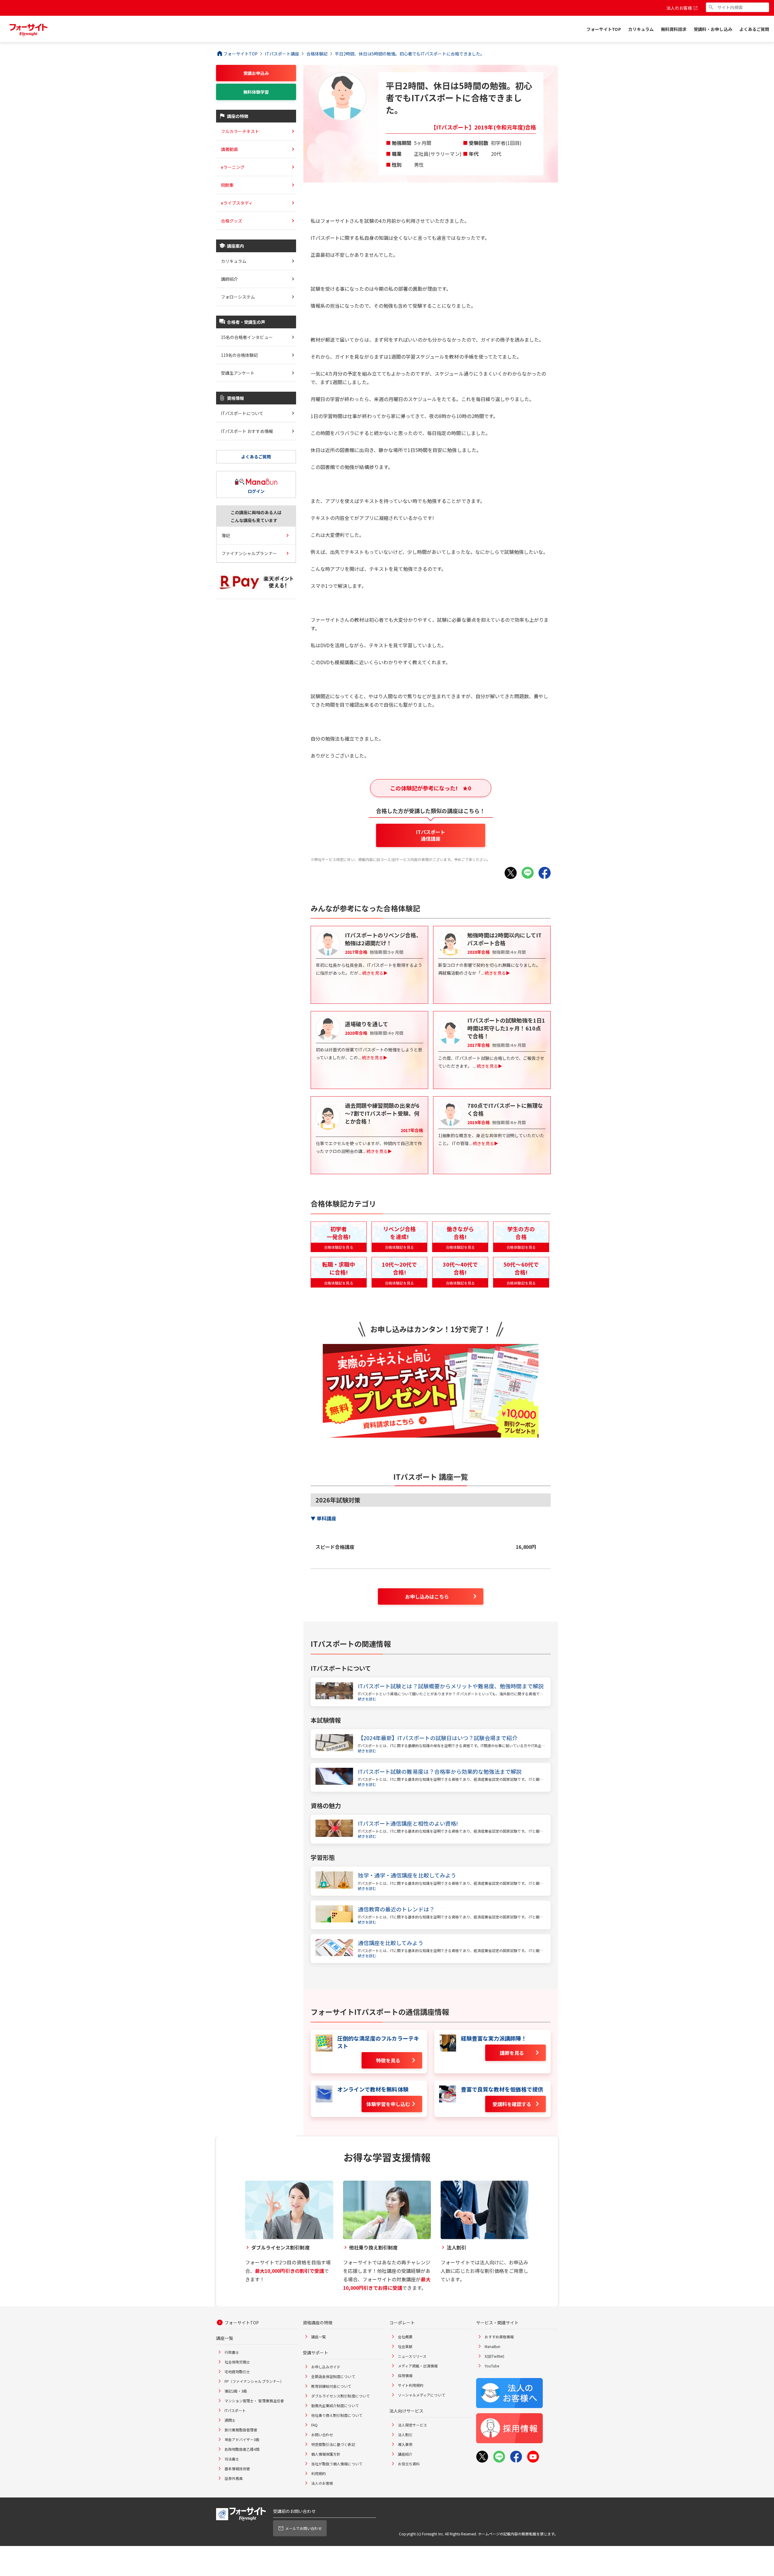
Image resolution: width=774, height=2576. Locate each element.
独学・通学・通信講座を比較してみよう (407, 1875)
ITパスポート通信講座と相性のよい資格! (408, 1823)
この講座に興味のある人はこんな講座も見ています (256, 516)
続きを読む (367, 1699)
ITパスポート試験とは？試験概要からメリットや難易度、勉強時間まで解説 (451, 1686)
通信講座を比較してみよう (391, 1943)
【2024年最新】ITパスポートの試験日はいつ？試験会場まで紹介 (438, 1738)
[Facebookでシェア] (545, 873)
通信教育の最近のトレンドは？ (396, 1909)
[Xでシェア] (511, 873)
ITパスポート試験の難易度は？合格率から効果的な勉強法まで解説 (440, 1772)
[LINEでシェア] (528, 873)
